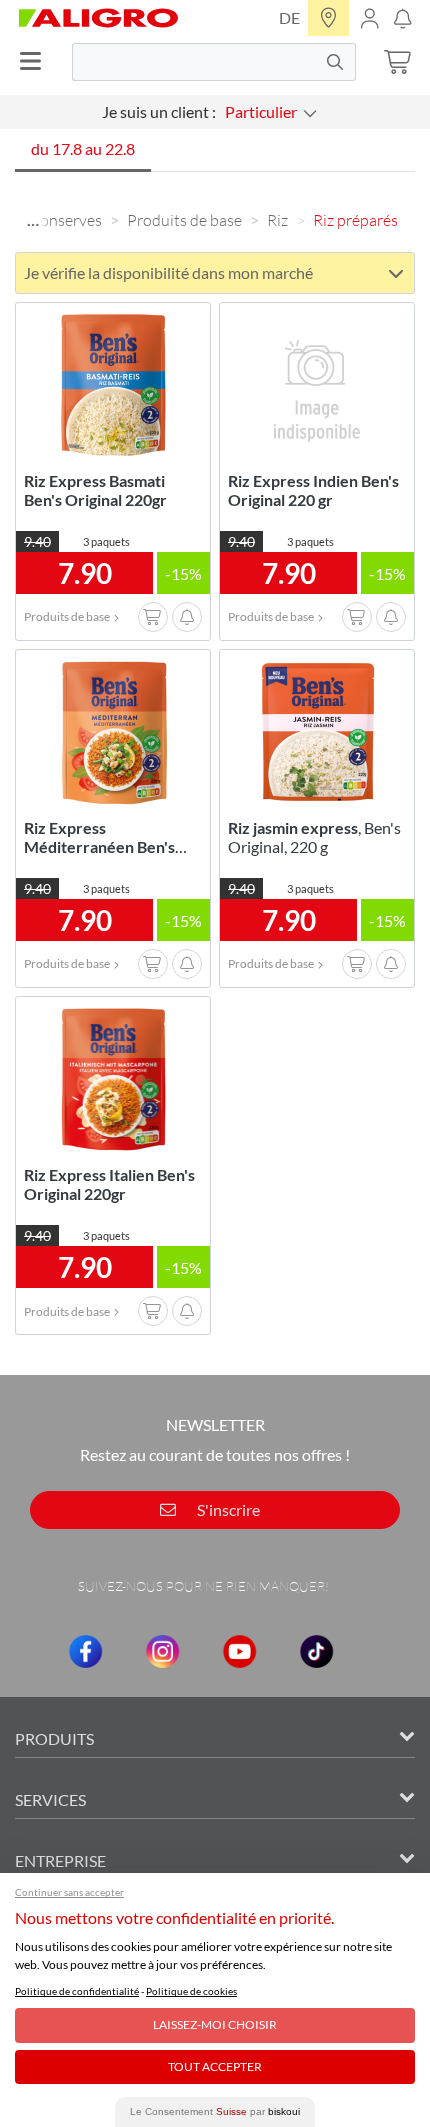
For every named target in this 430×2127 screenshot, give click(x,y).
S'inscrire (227, 1509)
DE (289, 17)
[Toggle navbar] (36, 61)
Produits (54, 1738)
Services (50, 1799)
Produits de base (184, 220)
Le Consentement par (215, 2111)
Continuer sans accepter (69, 1892)
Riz (277, 220)
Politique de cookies (191, 1991)
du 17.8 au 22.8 (83, 148)
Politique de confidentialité (77, 1991)
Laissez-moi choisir (215, 2024)
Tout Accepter (215, 2066)
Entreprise (60, 1860)
